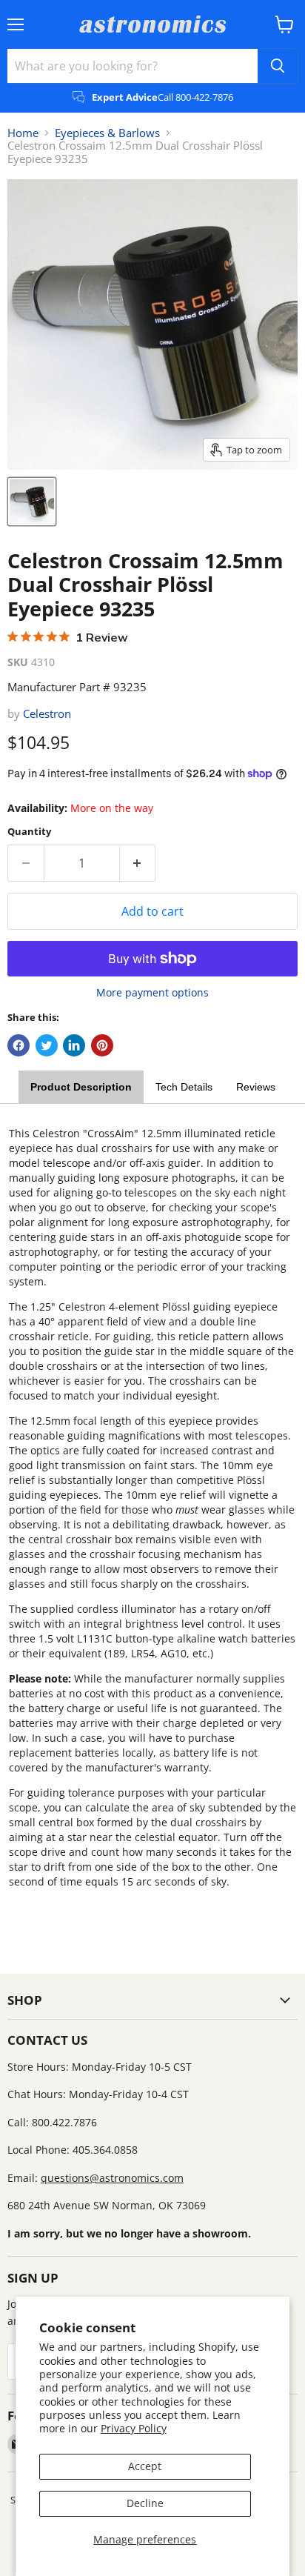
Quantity (29, 832)
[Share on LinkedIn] (74, 1045)
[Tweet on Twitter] (47, 1045)
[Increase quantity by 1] (138, 863)
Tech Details (184, 1087)
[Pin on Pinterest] (102, 1045)
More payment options (152, 993)
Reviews (256, 1087)
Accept (145, 2466)
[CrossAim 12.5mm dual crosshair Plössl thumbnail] (32, 502)
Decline (145, 2503)
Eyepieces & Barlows (107, 133)
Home (23, 133)
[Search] (278, 66)
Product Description (81, 1087)
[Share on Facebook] (19, 1045)
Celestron (47, 713)
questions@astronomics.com (112, 2178)
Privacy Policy (134, 2428)
